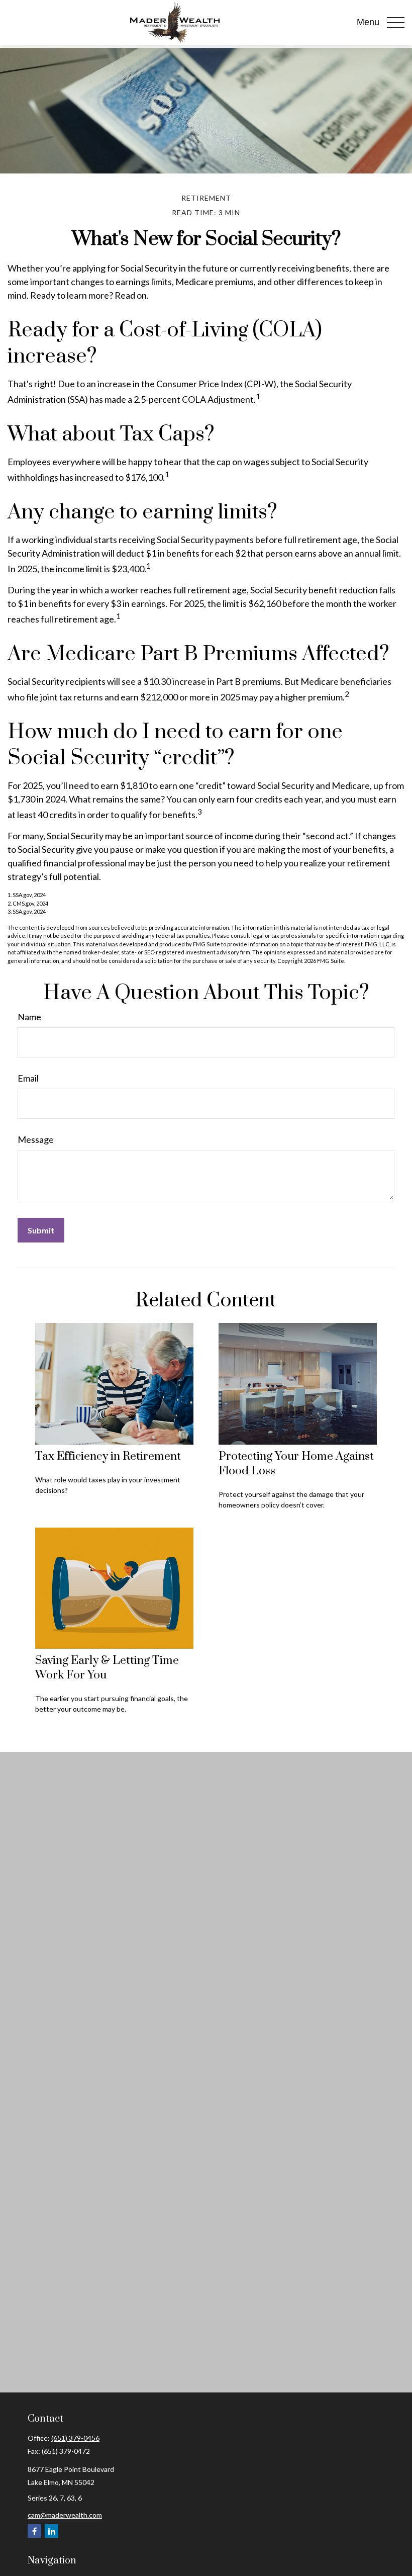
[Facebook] (34, 2531)
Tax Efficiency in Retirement (108, 1456)
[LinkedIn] (51, 2531)
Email (28, 1078)
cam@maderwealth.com (65, 2515)
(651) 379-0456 (75, 2438)
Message (36, 1139)
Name (29, 1017)
